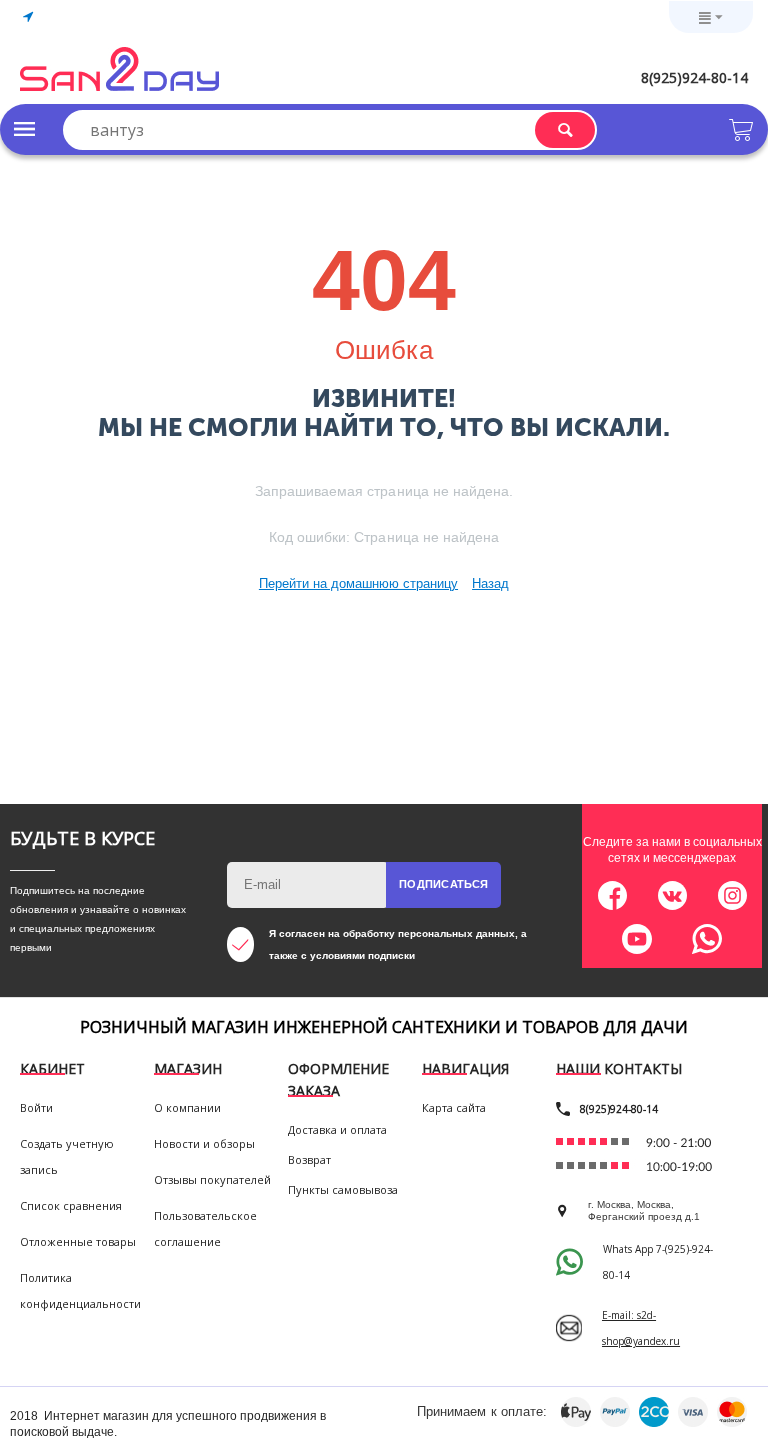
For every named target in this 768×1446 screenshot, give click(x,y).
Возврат (309, 1159)
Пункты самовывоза (343, 1189)
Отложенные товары (78, 1241)
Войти (36, 1107)
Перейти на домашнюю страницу (358, 583)
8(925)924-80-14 (694, 77)
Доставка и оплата (337, 1129)
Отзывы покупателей (212, 1179)
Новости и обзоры (204, 1143)
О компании (187, 1107)
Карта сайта (454, 1107)
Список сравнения (71, 1205)
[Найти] (565, 130)
